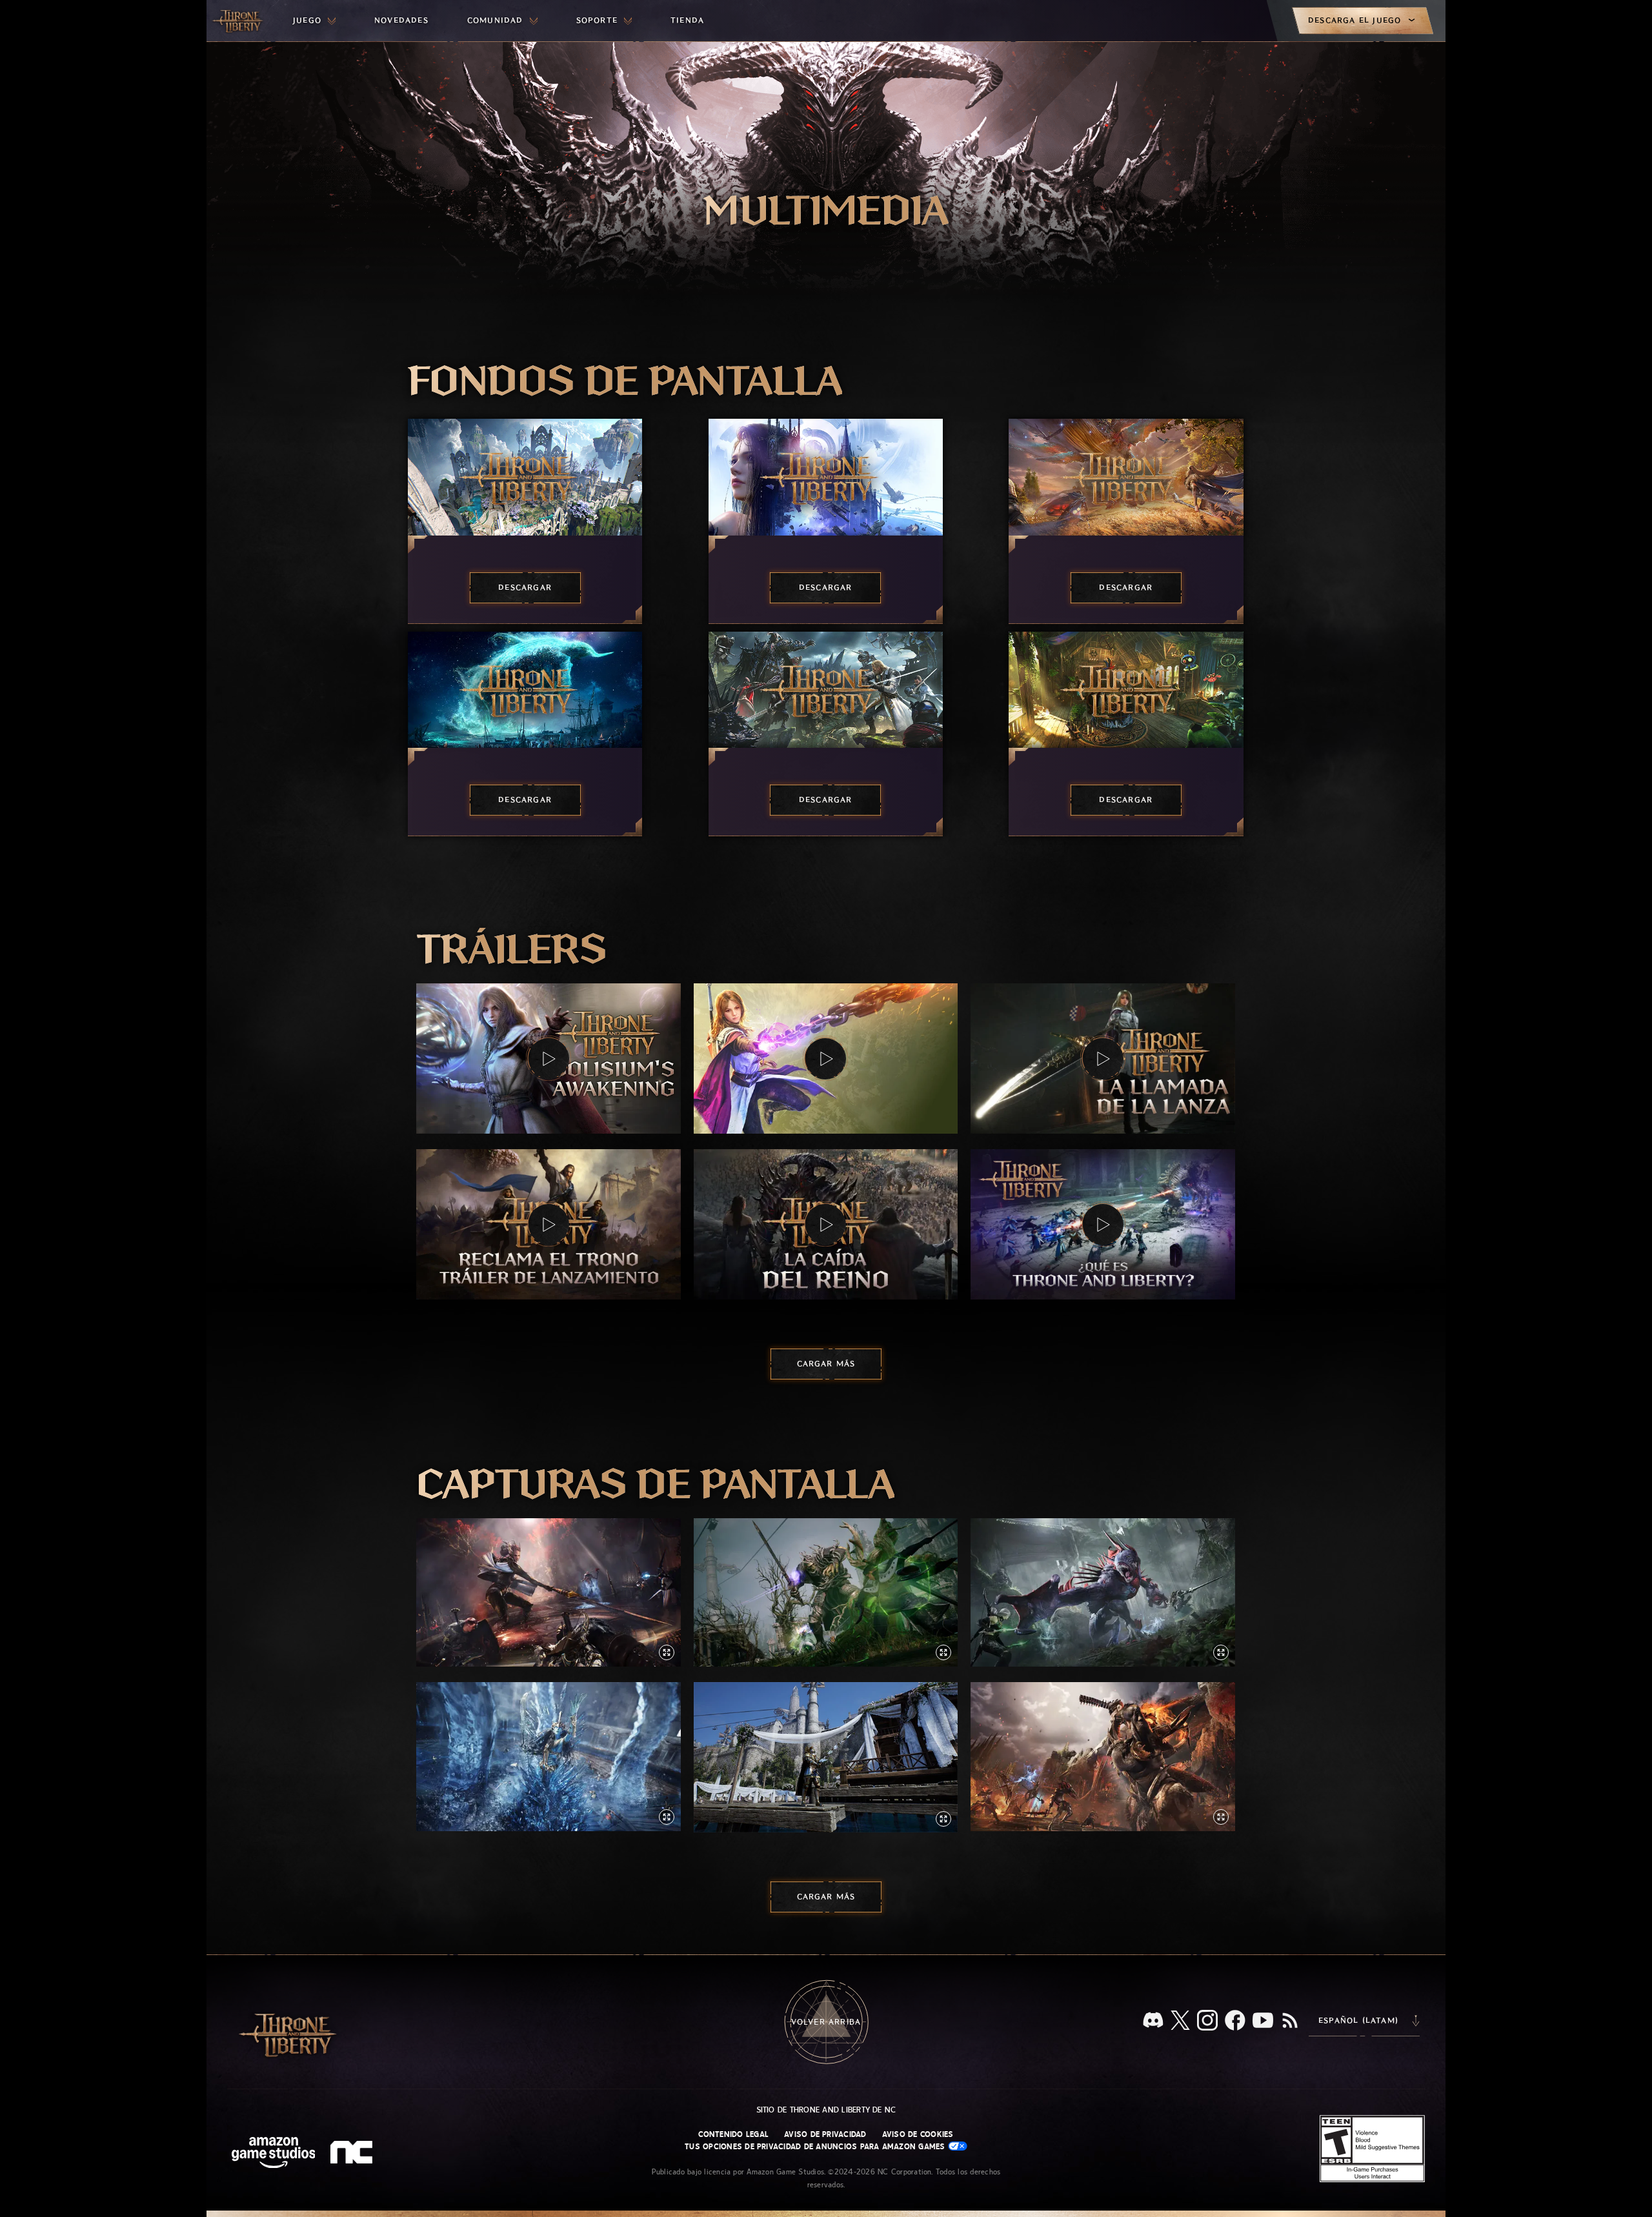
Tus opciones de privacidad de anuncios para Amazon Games (816, 2147)
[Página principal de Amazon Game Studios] (274, 2154)
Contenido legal (733, 2134)
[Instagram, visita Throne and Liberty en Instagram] (1207, 2021)
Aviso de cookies (918, 2134)
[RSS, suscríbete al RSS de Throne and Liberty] (1290, 2021)
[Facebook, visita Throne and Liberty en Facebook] (1235, 2021)
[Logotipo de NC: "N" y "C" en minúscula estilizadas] (353, 2154)
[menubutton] (314, 21)
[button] (549, 1058)
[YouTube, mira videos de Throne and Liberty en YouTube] (1263, 2021)
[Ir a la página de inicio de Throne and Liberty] (239, 21)
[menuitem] (314, 21)
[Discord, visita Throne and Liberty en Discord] (1153, 2021)
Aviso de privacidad (825, 2134)
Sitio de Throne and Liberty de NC (826, 2110)
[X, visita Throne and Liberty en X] (1180, 2021)
